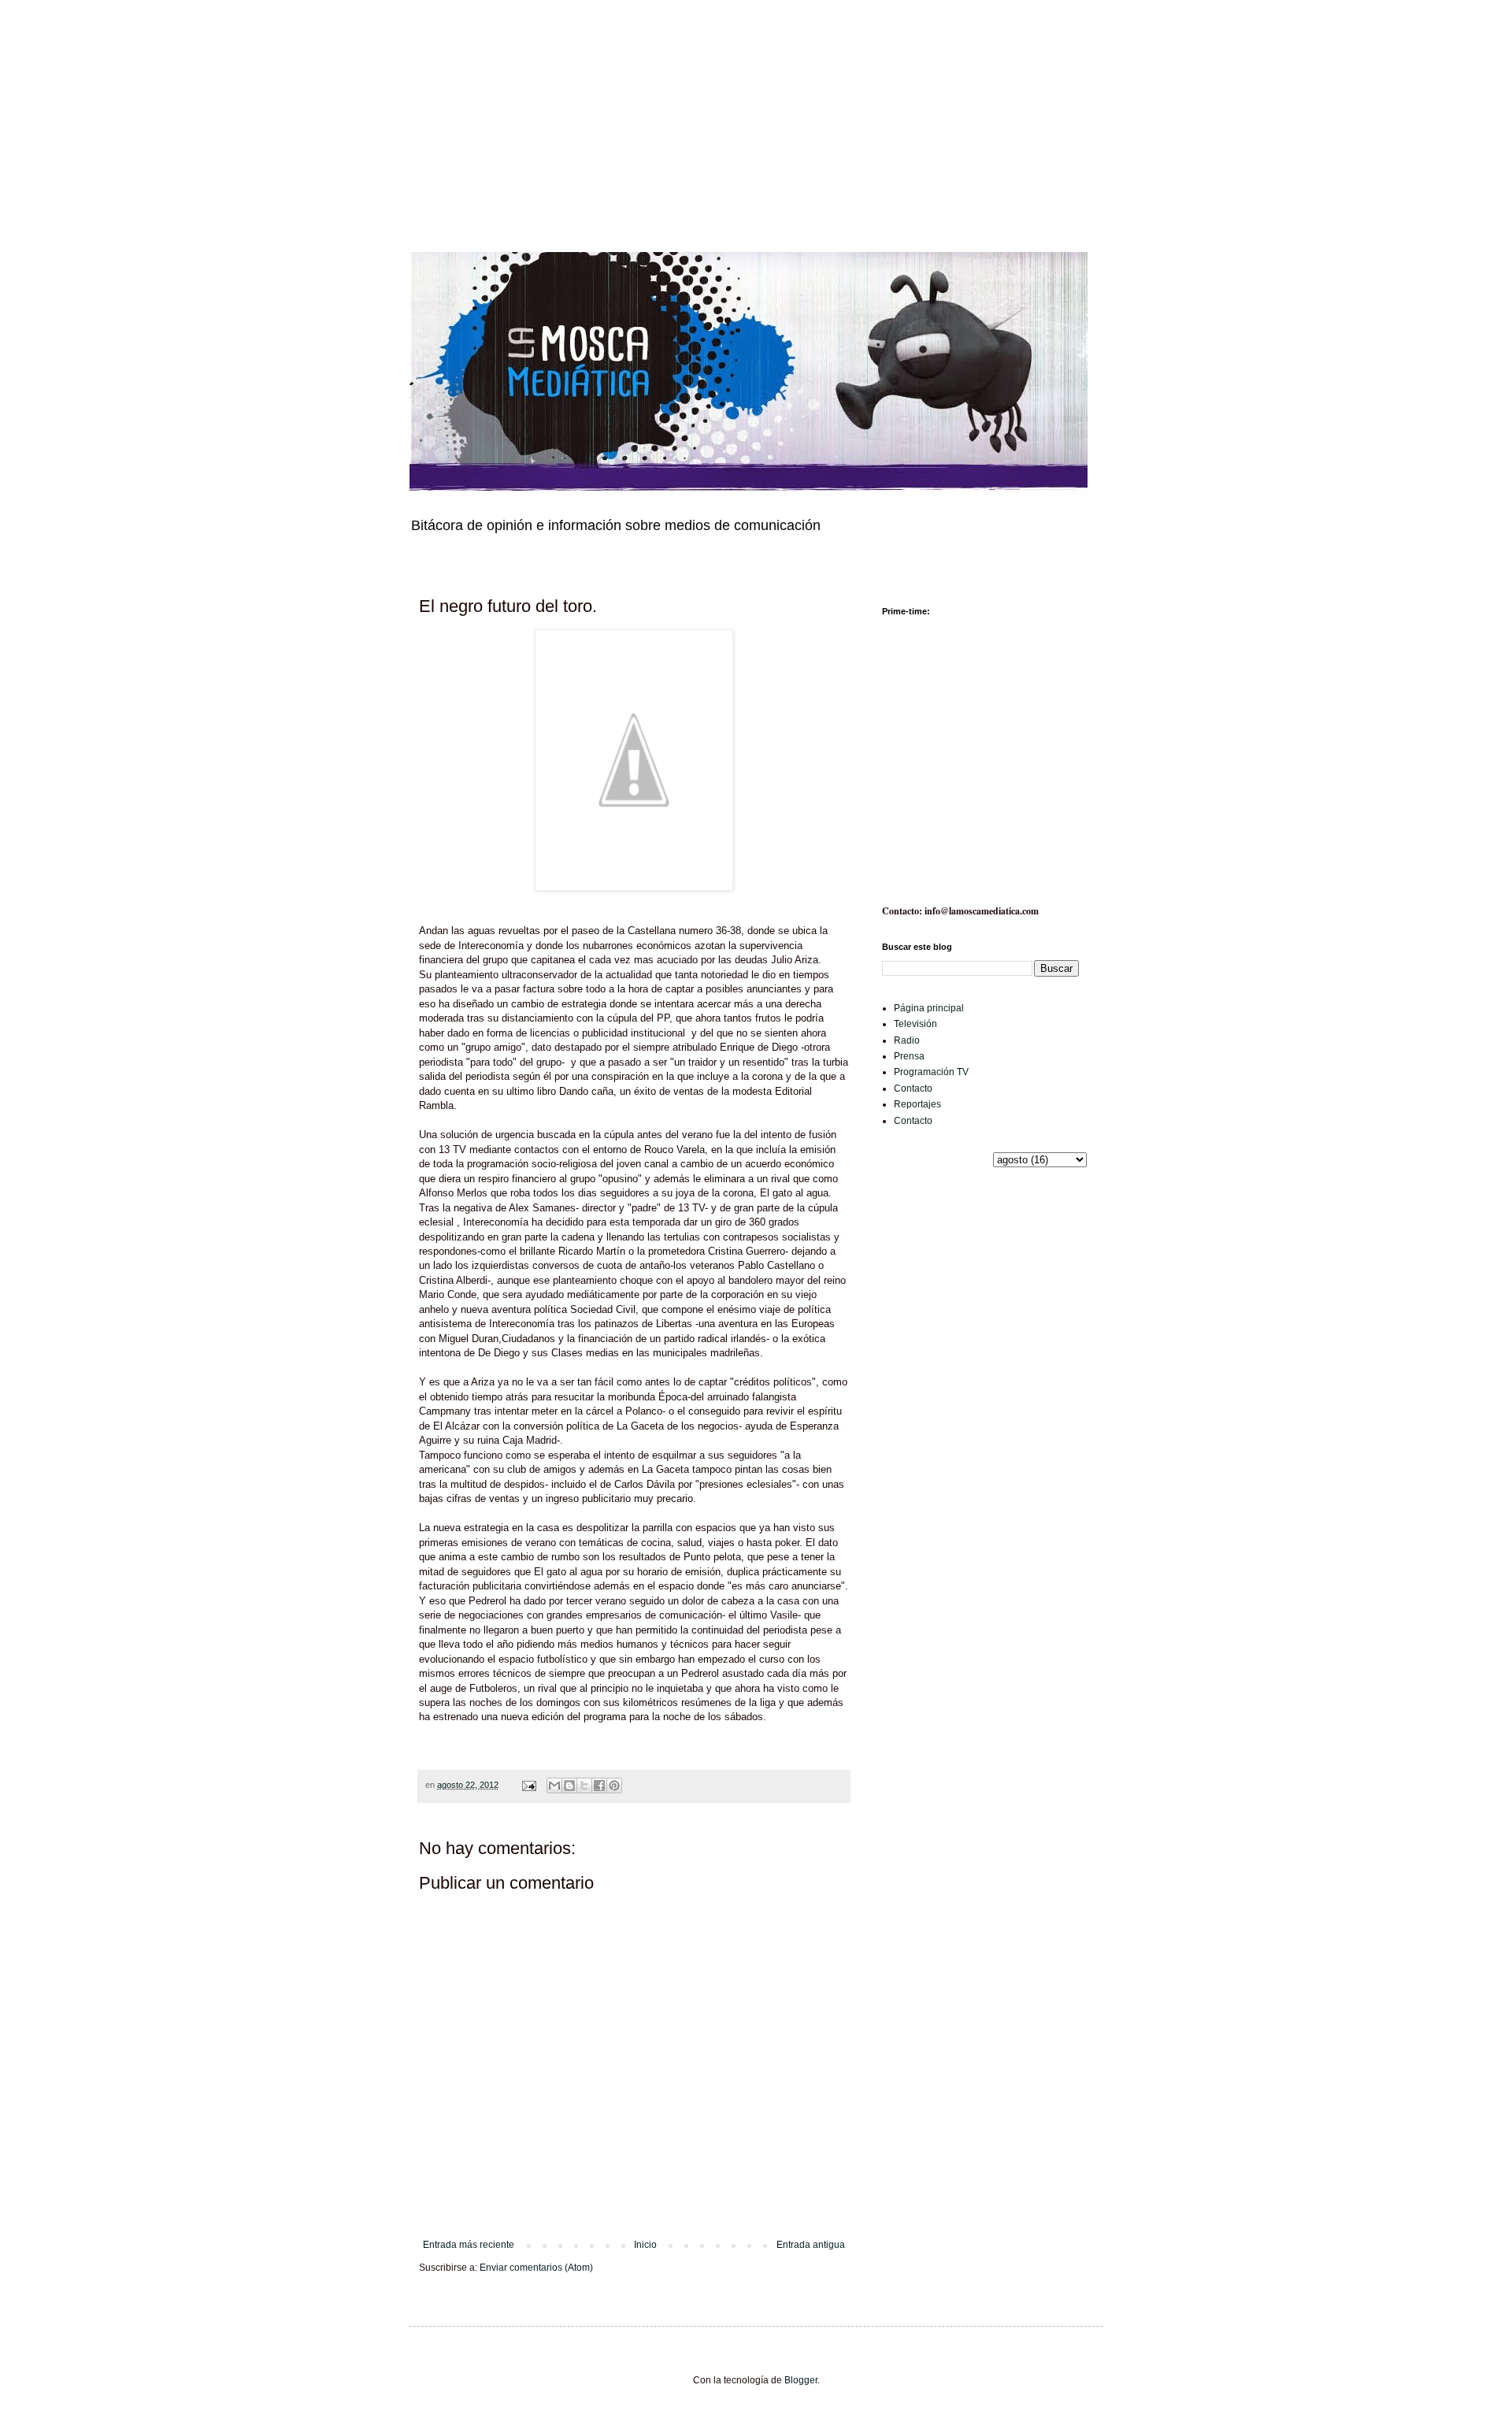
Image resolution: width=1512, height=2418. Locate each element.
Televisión (915, 1024)
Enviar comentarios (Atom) (536, 2268)
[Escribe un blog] (569, 1786)
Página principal (929, 1008)
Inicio (645, 2245)
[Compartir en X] (584, 1786)
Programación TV (931, 1072)
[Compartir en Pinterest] (614, 1786)
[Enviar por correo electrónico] (554, 1786)
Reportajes (917, 1104)
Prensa (909, 1056)
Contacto (913, 1088)
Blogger (801, 2380)
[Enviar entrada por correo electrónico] (528, 1785)
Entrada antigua (811, 2245)
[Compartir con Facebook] (599, 1786)
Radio (907, 1040)
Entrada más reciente (469, 2245)
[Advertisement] (472, 110)
